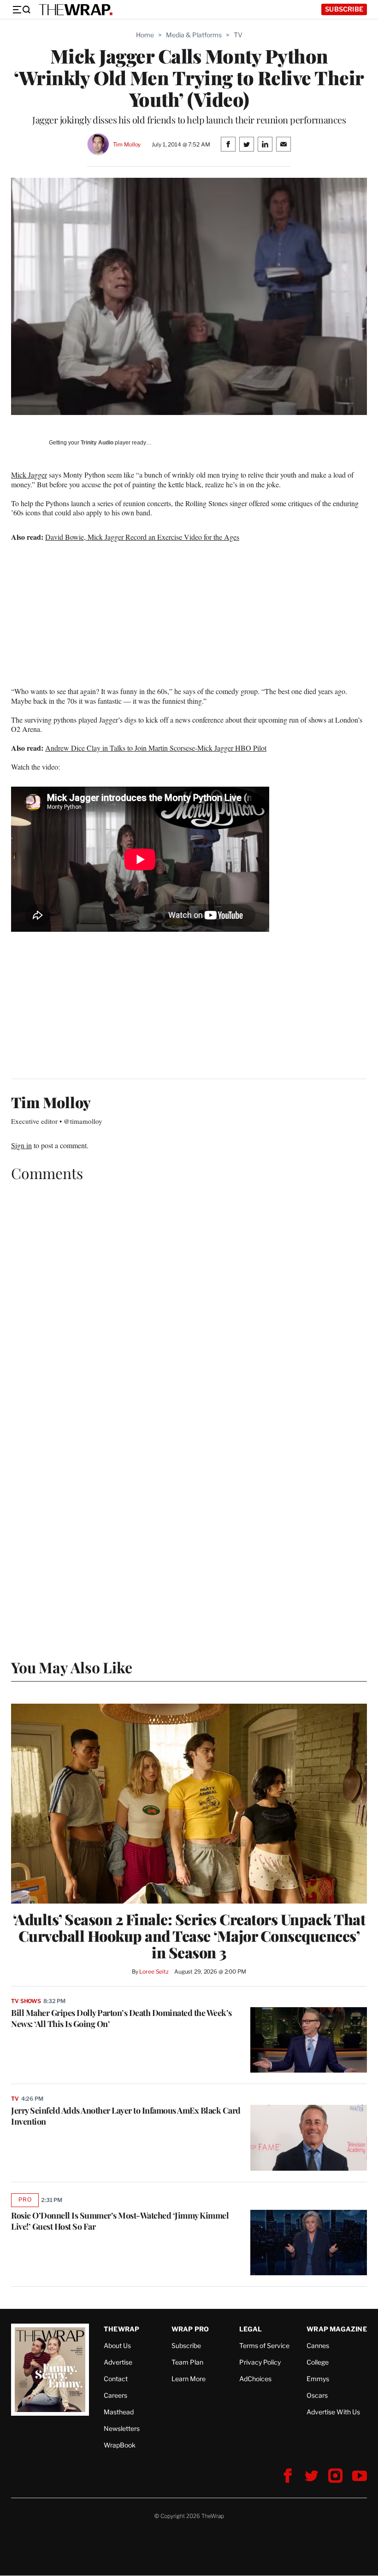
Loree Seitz (154, 1971)
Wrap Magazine (337, 2329)
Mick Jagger (29, 475)
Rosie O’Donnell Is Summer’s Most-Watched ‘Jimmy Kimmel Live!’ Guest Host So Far (120, 2221)
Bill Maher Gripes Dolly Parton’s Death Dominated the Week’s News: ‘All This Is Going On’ (121, 2018)
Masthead (119, 2412)
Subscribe (344, 9)
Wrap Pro (190, 2329)
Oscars (317, 2395)
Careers (115, 2395)
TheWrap (121, 2329)
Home (145, 35)
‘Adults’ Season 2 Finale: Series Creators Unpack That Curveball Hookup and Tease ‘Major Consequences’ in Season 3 (189, 1936)
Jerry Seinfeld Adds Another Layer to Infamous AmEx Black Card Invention (126, 2116)
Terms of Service (264, 2345)
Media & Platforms (194, 35)
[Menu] (21, 10)
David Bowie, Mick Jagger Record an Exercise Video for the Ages (142, 537)
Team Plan (187, 2362)
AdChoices (255, 2379)
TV (238, 35)
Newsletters (122, 2428)
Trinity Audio (97, 443)
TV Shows (26, 2001)
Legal (251, 2329)
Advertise (118, 2362)
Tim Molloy (127, 144)
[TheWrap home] (76, 10)
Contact (116, 2379)
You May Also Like (72, 1667)
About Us (117, 2345)
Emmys (318, 2379)
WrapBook (120, 2445)
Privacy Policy (260, 2362)
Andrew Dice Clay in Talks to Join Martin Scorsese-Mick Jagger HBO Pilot (156, 748)
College (318, 2362)
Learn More (189, 2379)
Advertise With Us (333, 2412)
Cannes (318, 2345)
